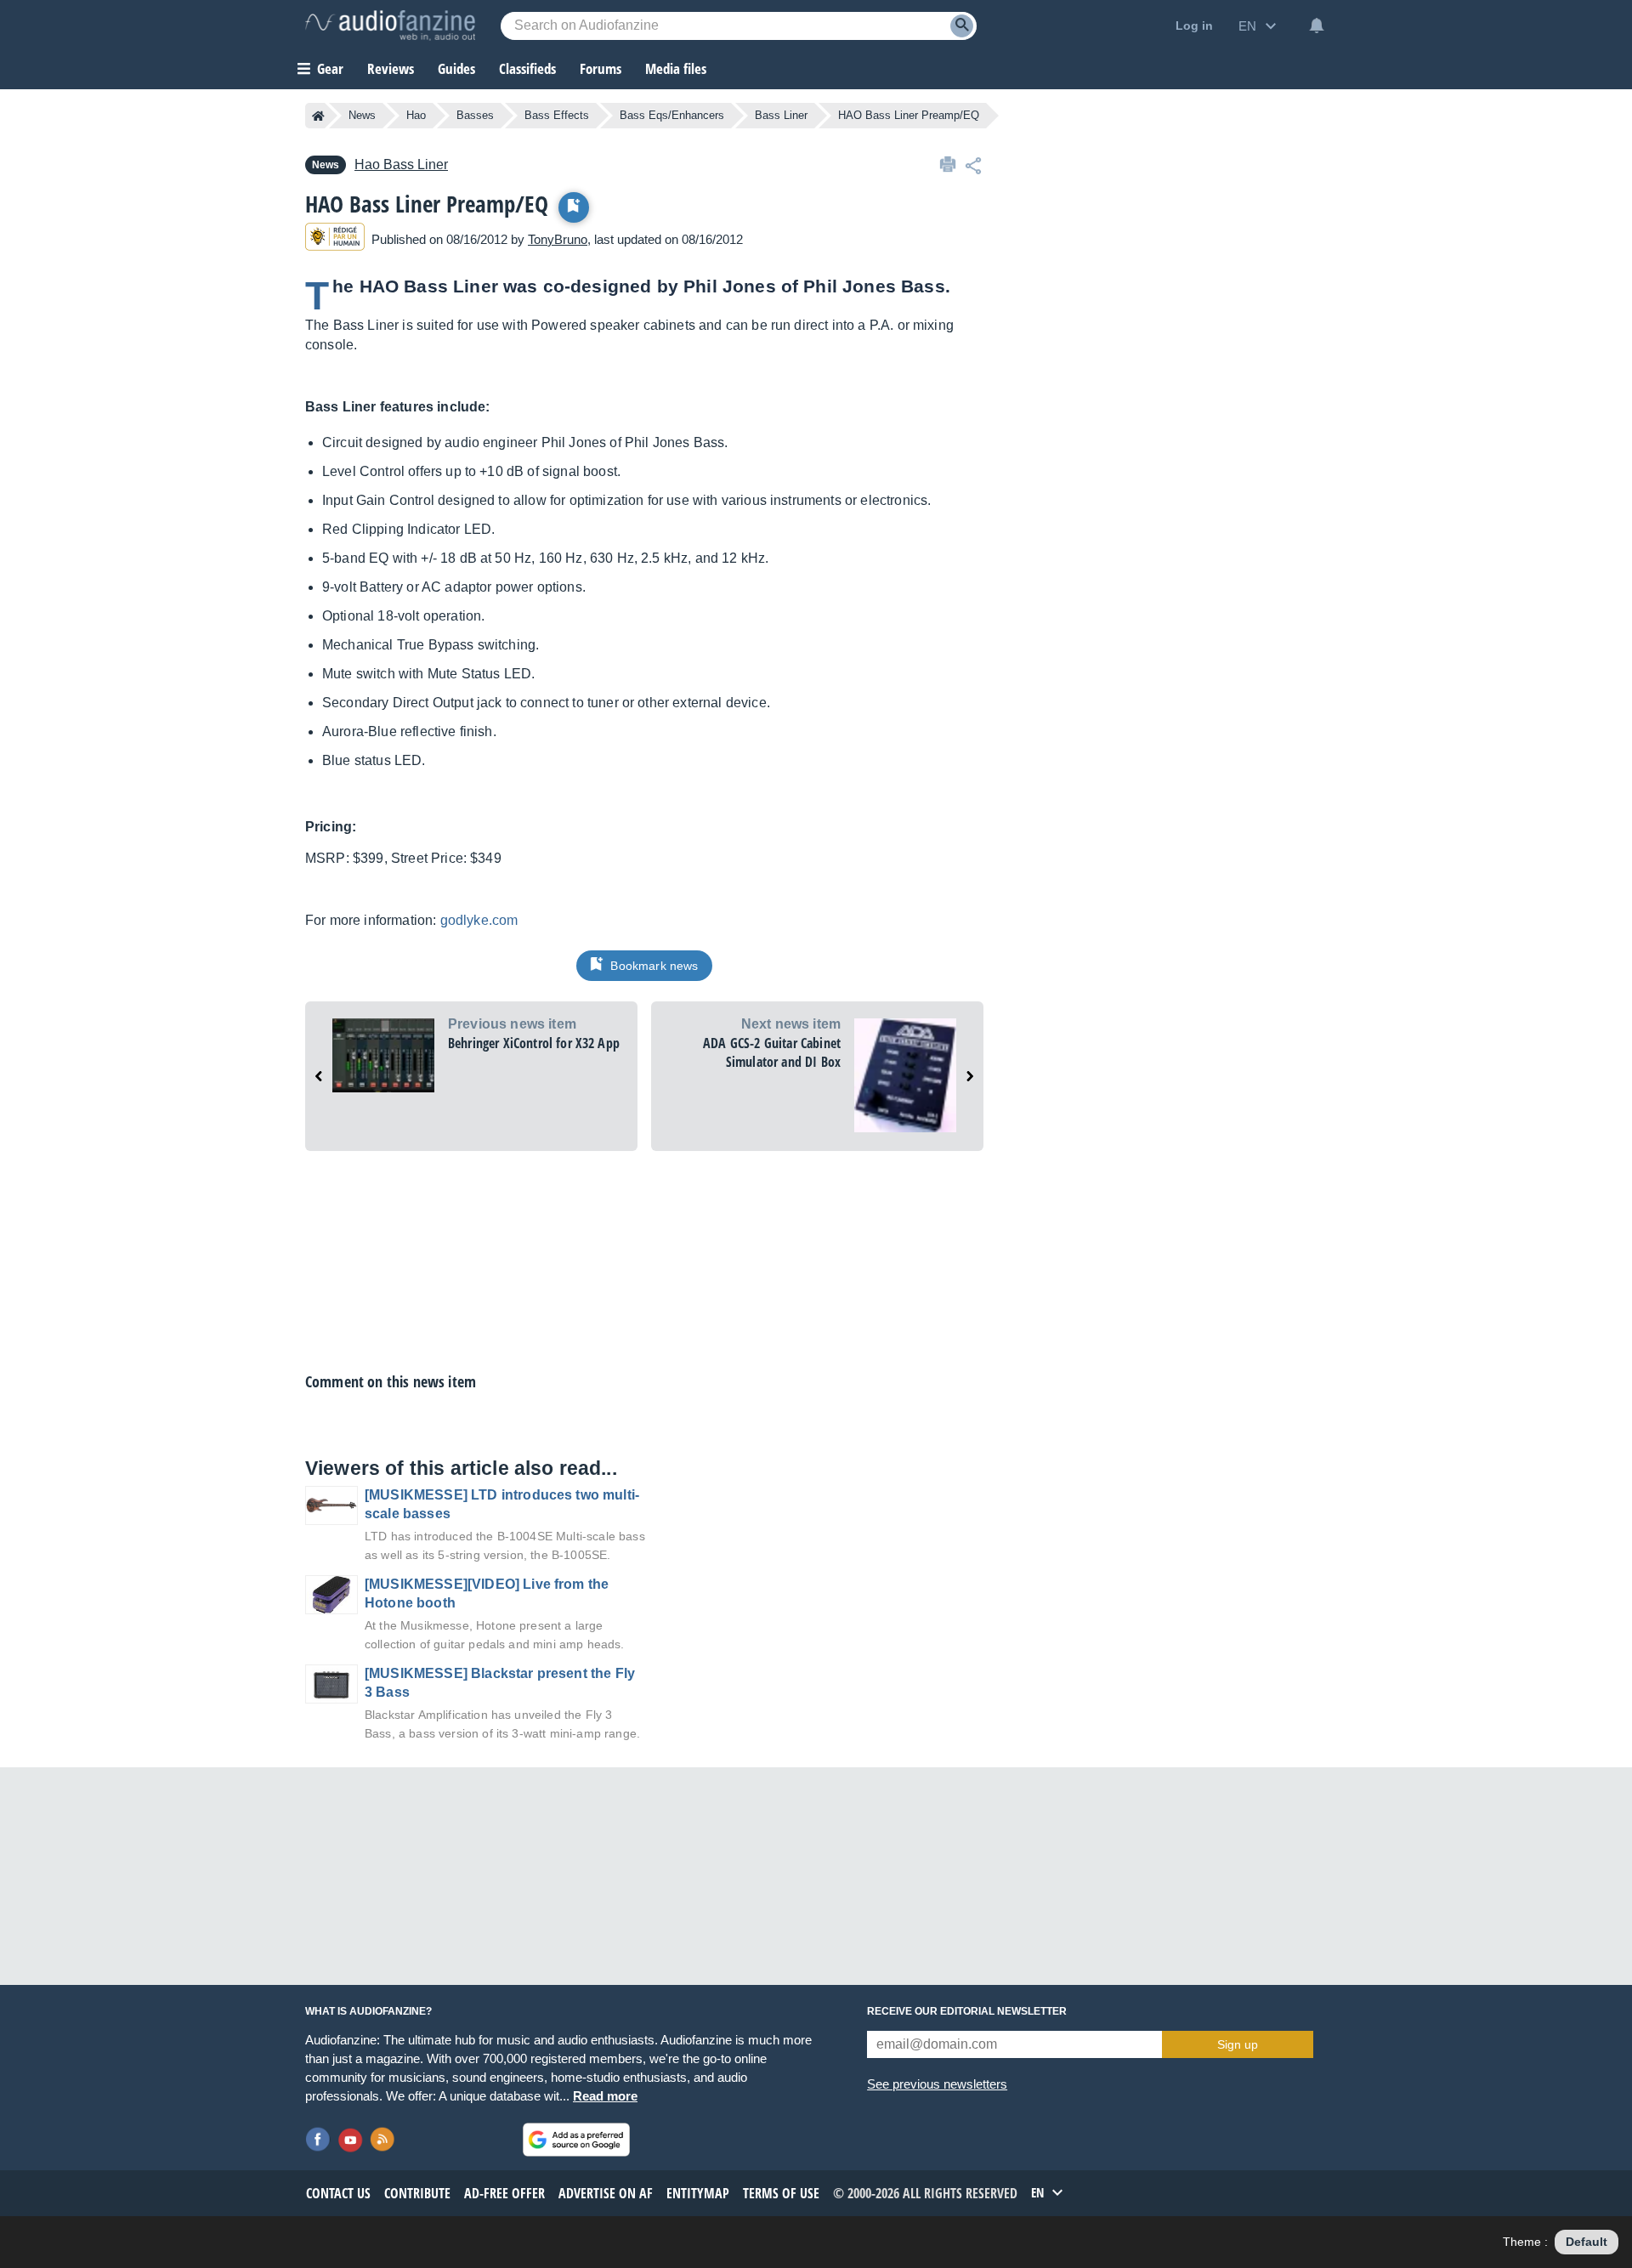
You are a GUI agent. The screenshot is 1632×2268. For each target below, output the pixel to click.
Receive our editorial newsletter (967, 2011)
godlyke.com (479, 920)
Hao (416, 115)
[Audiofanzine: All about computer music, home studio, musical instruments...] (390, 26)
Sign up (1238, 2044)
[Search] (962, 26)
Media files (676, 68)
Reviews (391, 68)
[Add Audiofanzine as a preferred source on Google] (576, 2140)
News (362, 115)
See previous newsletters (937, 2084)
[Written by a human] (335, 239)
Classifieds (527, 68)
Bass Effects (557, 115)
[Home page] (318, 116)
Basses (475, 115)
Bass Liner (781, 115)
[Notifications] (1317, 26)
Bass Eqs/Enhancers (672, 115)
